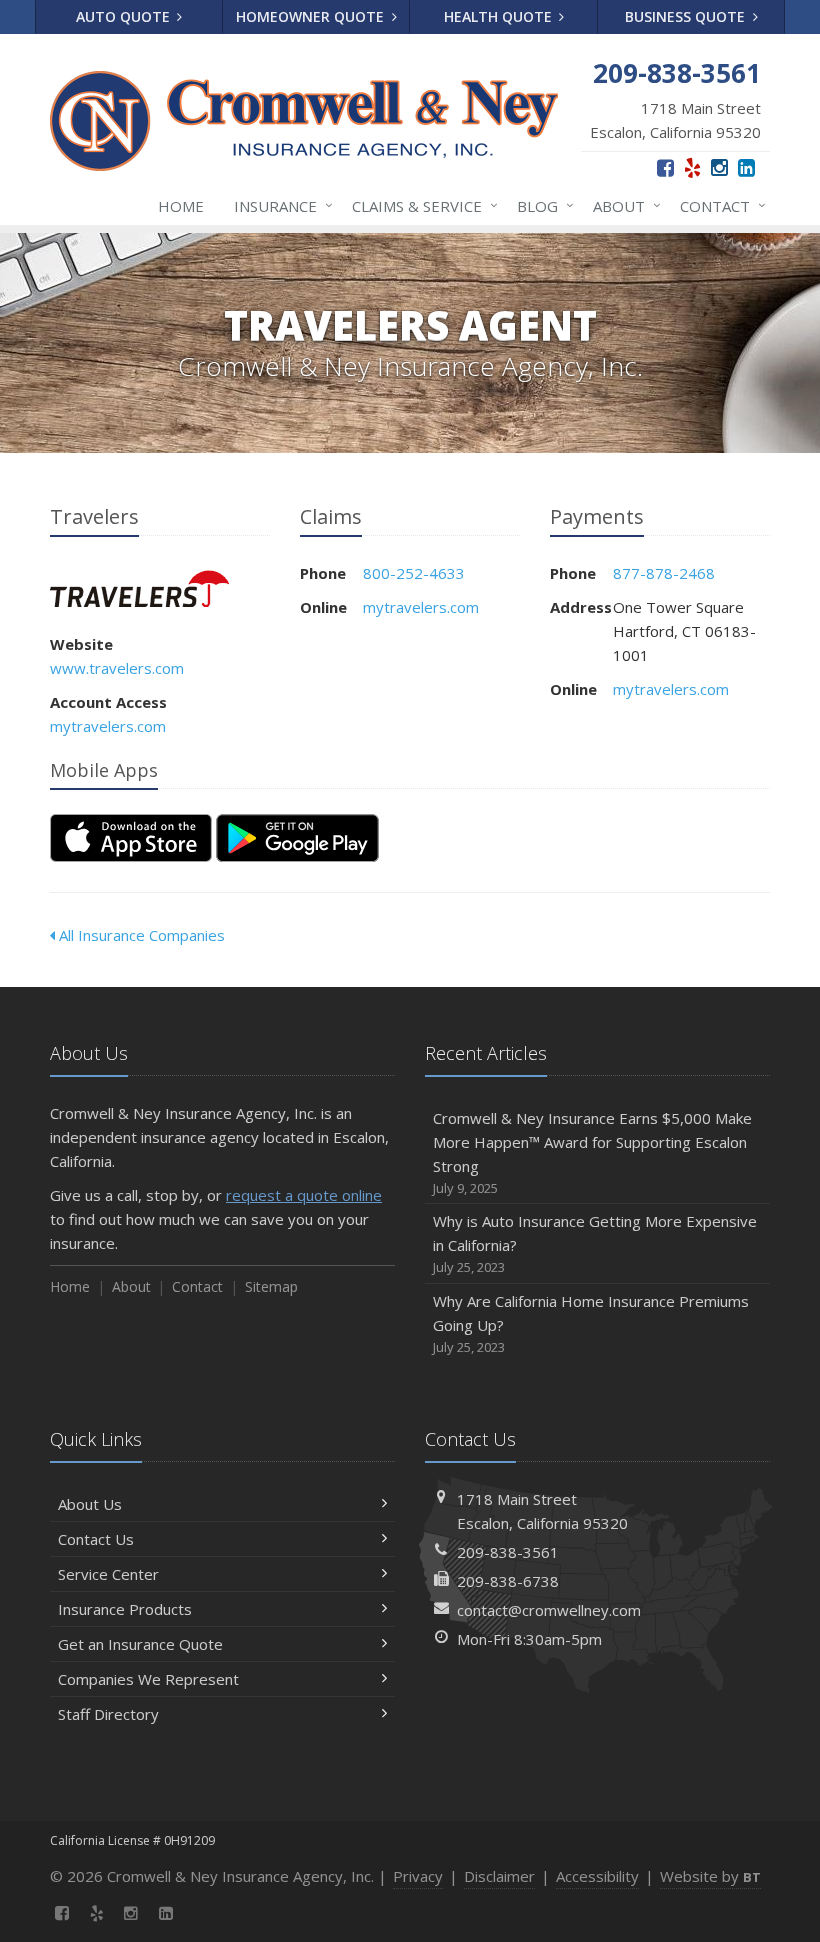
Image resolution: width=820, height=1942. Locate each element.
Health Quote (500, 16)
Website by (710, 1876)
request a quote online (304, 1195)
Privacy (418, 1876)
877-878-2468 (664, 573)
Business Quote (687, 16)
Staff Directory (108, 1714)
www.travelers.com (117, 668)
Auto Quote (125, 16)
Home (181, 206)
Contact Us (96, 1539)
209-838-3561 (508, 1552)
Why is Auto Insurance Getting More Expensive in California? (595, 1243)
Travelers (139, 588)
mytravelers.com (108, 726)
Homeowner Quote (312, 16)
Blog (540, 205)
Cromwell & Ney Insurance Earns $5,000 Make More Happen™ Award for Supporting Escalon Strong (592, 1152)
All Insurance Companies (140, 935)
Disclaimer (499, 1876)
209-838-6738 (508, 1581)
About (622, 205)
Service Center (108, 1574)
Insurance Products (125, 1609)
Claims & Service (420, 205)
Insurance (278, 205)
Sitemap (271, 1286)
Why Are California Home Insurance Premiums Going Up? (591, 1323)
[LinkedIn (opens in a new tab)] (746, 167)
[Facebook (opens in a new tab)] (665, 167)
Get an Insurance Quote (140, 1644)
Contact (718, 205)
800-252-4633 (414, 573)
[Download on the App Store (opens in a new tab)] (131, 838)
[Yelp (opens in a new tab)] (692, 167)
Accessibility (597, 1876)
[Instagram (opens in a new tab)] (719, 167)
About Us (90, 1504)
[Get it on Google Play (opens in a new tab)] (297, 838)
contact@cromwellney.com (549, 1610)
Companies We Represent (148, 1679)
